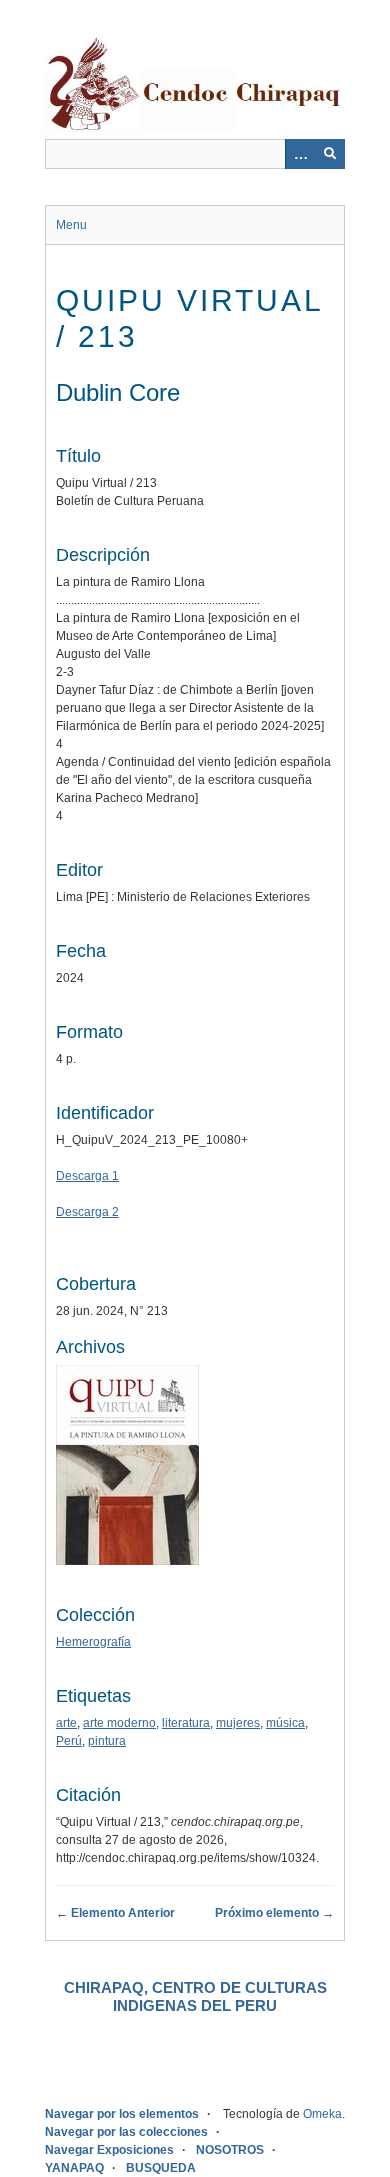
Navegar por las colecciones (126, 2132)
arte (66, 1723)
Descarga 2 (87, 1212)
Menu (71, 225)
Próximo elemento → (274, 1913)
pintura (107, 1741)
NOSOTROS (230, 2150)
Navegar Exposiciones (109, 2150)
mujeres (238, 1723)
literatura (186, 1723)
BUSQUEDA (161, 2168)
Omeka (322, 2114)
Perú (69, 1741)
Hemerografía (93, 1642)
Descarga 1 (87, 1176)
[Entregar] (330, 154)
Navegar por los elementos (122, 2114)
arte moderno (119, 1723)
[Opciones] (300, 154)
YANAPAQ (74, 2168)
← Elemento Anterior (115, 1913)
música (285, 1723)
